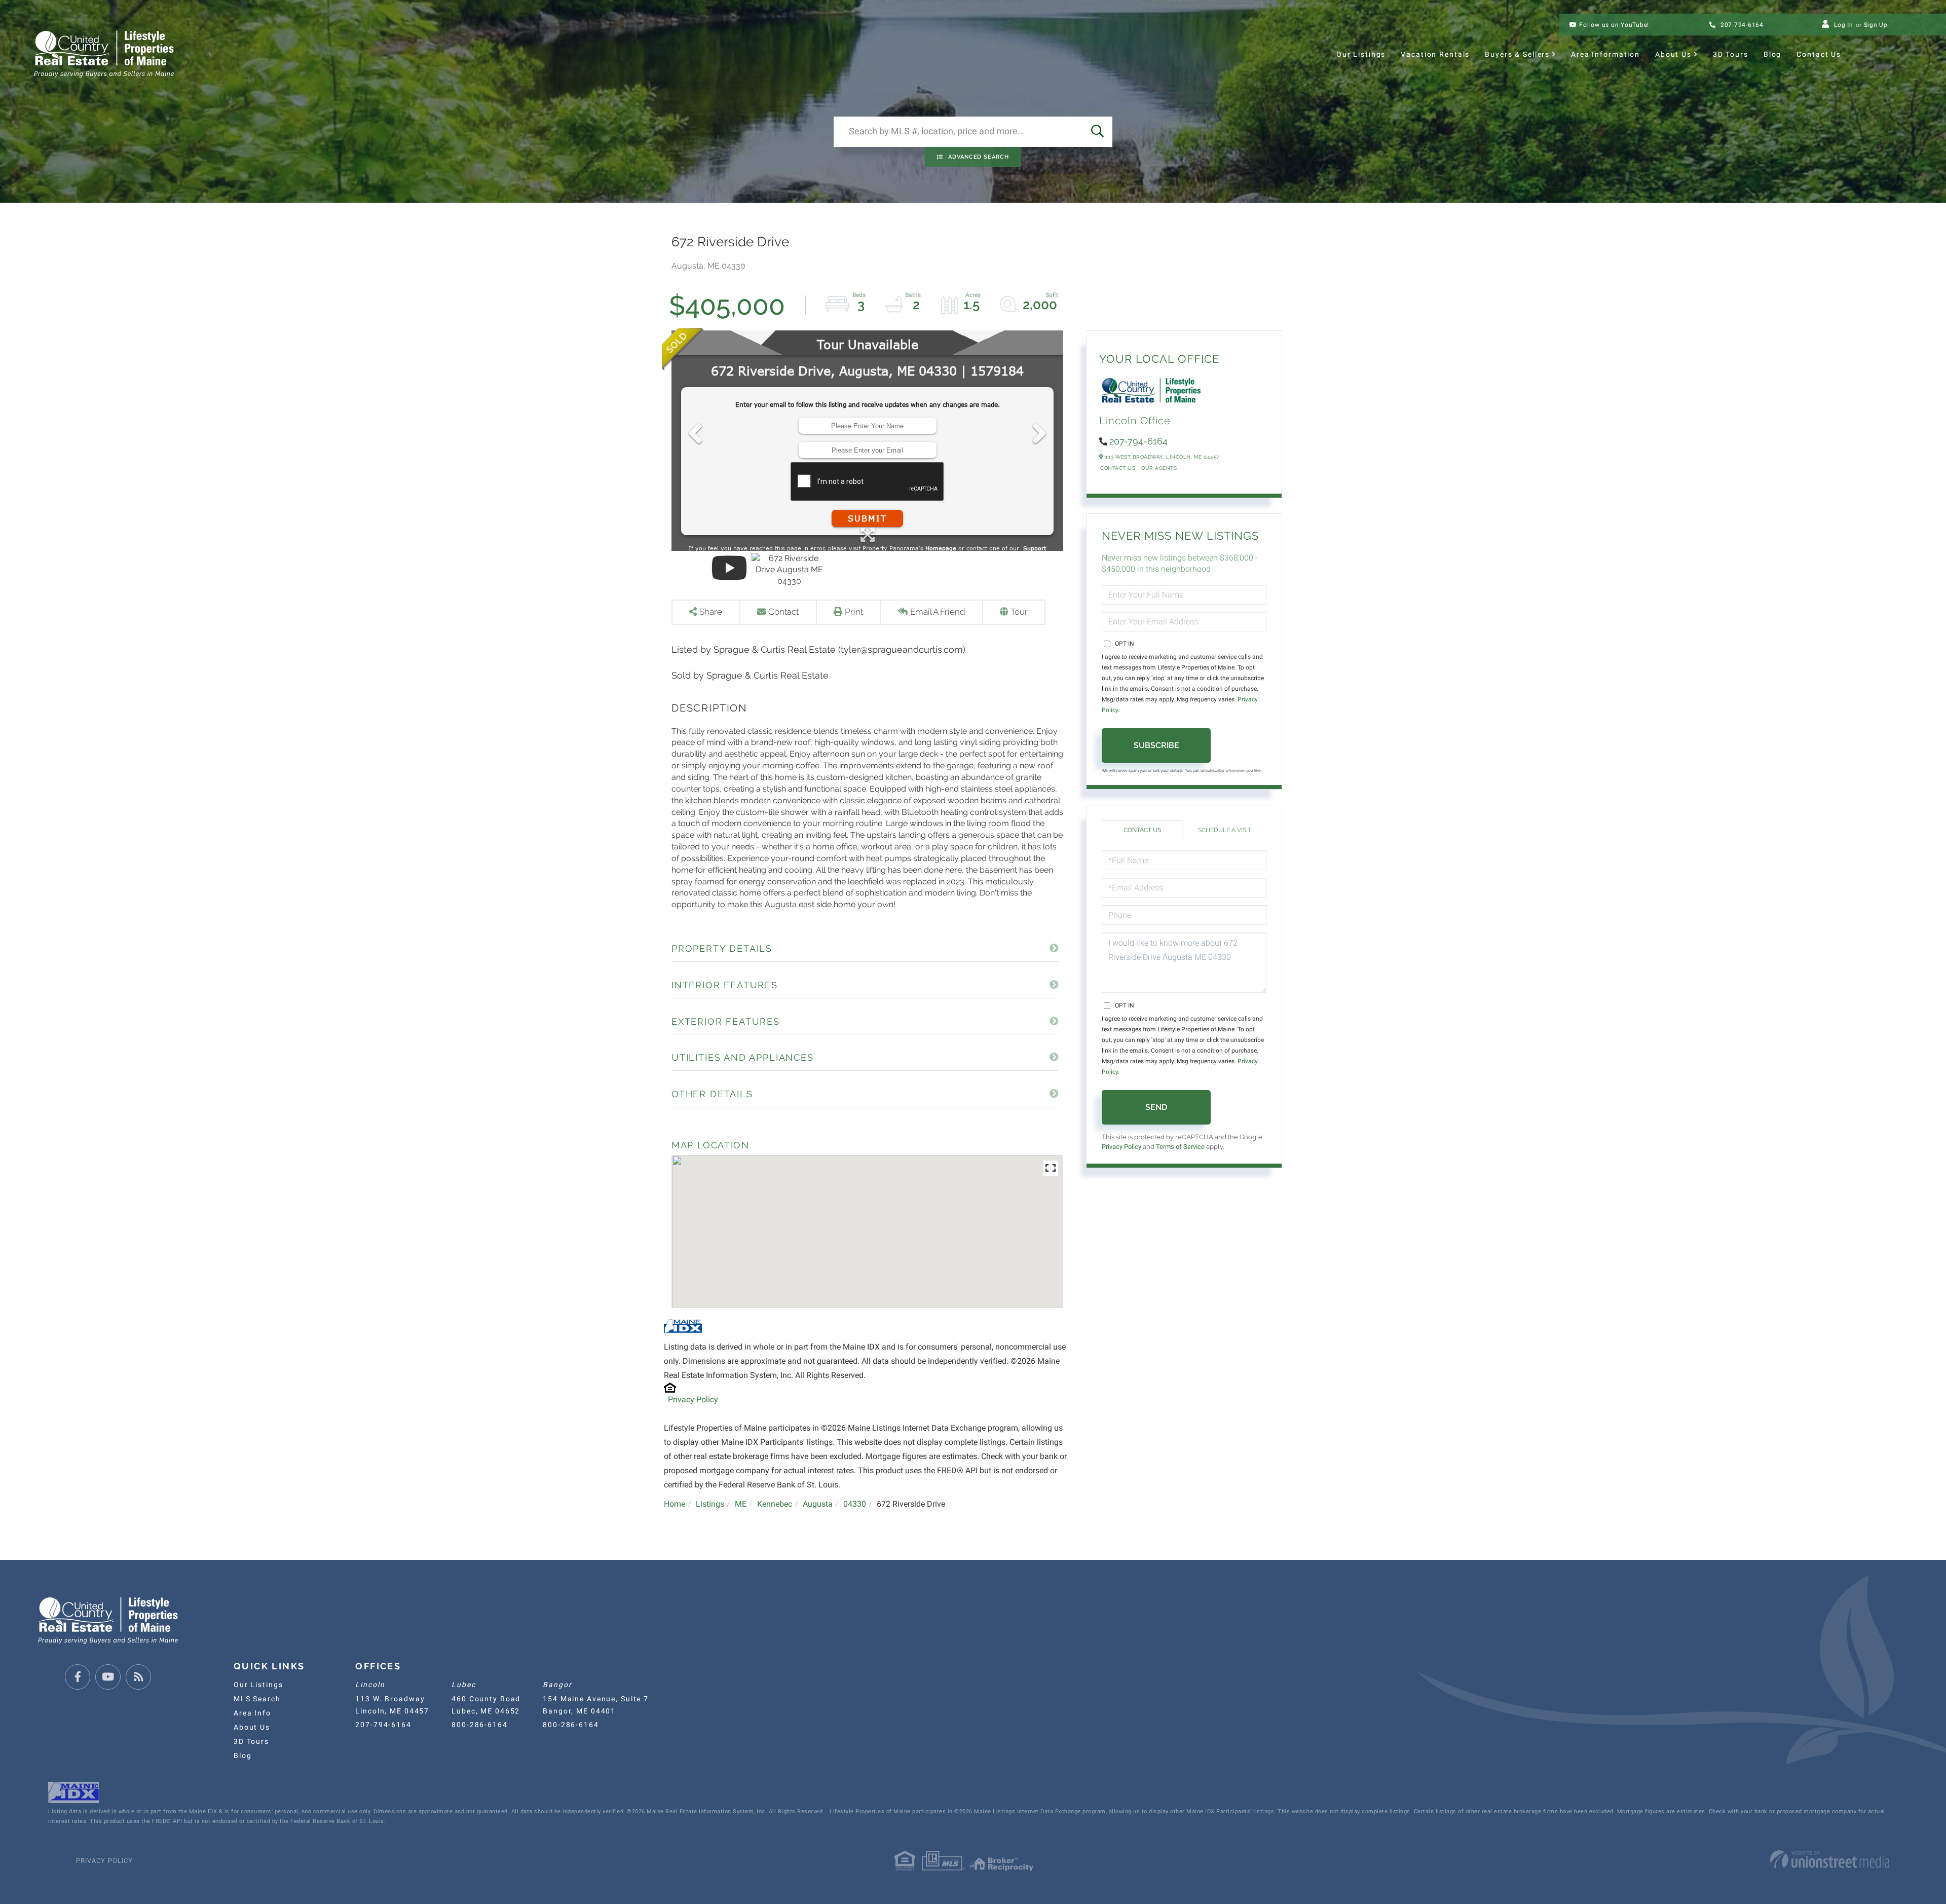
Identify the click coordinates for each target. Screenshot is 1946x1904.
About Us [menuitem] (1673, 54)
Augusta (818, 1504)
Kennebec (775, 1504)
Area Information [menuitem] (1605, 54)
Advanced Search (979, 157)
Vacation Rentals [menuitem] (1435, 54)
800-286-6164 (479, 1725)
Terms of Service (1180, 1147)
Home (675, 1504)
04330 (855, 1504)
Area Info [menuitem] (252, 1713)
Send (1156, 1107)
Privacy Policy (693, 1399)
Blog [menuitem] (1772, 54)
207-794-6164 (1741, 25)
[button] (1097, 132)
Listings (710, 1504)
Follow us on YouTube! (1614, 25)
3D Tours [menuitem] (1731, 54)
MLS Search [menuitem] (257, 1699)
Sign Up (1876, 25)
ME (741, 1504)
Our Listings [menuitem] (1361, 54)
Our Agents (1159, 468)
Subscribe (1156, 745)
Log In (1844, 25)
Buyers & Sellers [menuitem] (1517, 54)
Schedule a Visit (1225, 830)
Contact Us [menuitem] (1819, 54)
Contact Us (1118, 468)
